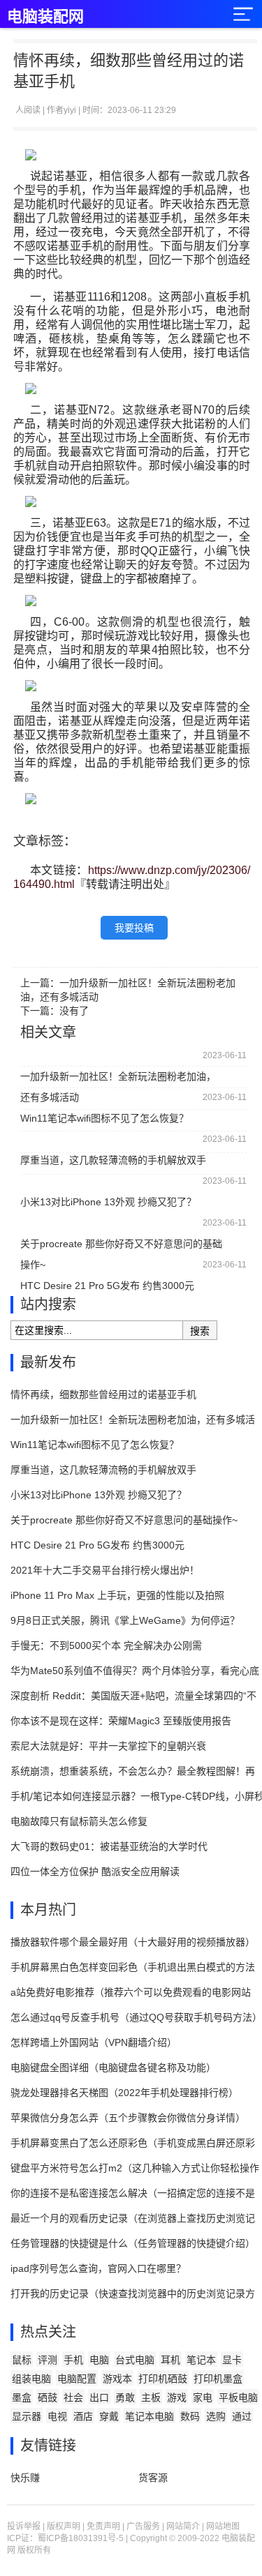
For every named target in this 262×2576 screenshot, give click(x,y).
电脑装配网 (45, 16)
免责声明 (103, 2526)
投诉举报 (24, 2526)
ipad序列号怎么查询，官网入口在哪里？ (98, 2268)
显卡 (232, 2360)
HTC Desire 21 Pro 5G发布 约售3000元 (107, 1286)
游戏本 (117, 2379)
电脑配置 (77, 2379)
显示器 (27, 2416)
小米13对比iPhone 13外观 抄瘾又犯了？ (108, 1202)
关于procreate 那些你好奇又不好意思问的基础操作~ (121, 1246)
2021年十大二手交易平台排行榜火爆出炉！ (105, 1570)
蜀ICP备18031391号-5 (81, 2538)
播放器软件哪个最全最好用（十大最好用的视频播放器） (133, 1942)
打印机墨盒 (218, 2379)
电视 (57, 2416)
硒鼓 (48, 2397)
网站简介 (183, 2526)
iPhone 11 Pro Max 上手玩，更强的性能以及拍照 (117, 1595)
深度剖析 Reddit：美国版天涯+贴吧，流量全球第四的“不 (133, 1696)
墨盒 (22, 2397)
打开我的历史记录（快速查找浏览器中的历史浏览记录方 (133, 2293)
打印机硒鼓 (163, 2379)
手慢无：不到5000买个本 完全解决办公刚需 (106, 1645)
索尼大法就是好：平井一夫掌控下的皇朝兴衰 (108, 1746)
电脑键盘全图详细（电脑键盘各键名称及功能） (113, 2067)
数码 (190, 2416)
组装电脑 (31, 2379)
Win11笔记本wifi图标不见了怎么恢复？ (104, 1118)
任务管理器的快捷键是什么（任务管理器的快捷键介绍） (133, 2243)
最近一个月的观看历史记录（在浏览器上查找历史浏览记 (133, 2218)
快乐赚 (25, 2478)
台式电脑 (135, 2360)
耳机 (170, 2360)
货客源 (153, 2478)
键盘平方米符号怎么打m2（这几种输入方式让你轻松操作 (135, 2168)
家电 (203, 2397)
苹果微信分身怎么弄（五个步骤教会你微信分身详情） (128, 2118)
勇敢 (125, 2397)
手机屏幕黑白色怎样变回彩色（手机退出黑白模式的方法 (133, 1967)
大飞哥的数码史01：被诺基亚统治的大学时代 (109, 1846)
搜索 (200, 1331)
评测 (48, 2360)
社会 (73, 2397)
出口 (99, 2397)
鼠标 (22, 2360)
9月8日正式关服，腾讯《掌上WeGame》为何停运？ (125, 1620)
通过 (242, 2416)
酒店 (83, 2416)
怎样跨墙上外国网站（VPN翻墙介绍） (94, 2042)
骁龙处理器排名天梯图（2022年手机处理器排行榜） (124, 2093)
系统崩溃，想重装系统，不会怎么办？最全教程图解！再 (133, 1771)
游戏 (177, 2397)
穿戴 (109, 2416)
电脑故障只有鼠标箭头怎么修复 (79, 1821)
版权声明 (64, 2526)
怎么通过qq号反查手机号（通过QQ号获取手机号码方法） (136, 2017)
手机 (73, 2360)
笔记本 (201, 2360)
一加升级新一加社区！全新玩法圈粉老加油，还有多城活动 (118, 1079)
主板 (151, 2397)
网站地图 (223, 2526)
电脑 (99, 2360)
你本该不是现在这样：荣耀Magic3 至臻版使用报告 (121, 1721)
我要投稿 (134, 928)
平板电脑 (238, 2397)
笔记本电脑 (150, 2416)
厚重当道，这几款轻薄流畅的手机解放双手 (113, 1160)
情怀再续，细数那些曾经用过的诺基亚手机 (103, 1394)
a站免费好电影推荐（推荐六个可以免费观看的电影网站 (131, 1992)
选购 (216, 2416)
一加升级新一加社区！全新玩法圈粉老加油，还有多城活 (133, 1419)
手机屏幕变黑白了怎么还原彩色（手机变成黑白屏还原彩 (133, 2143)
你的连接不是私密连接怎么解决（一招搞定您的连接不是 (133, 2193)
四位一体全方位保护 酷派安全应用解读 (95, 1871)
